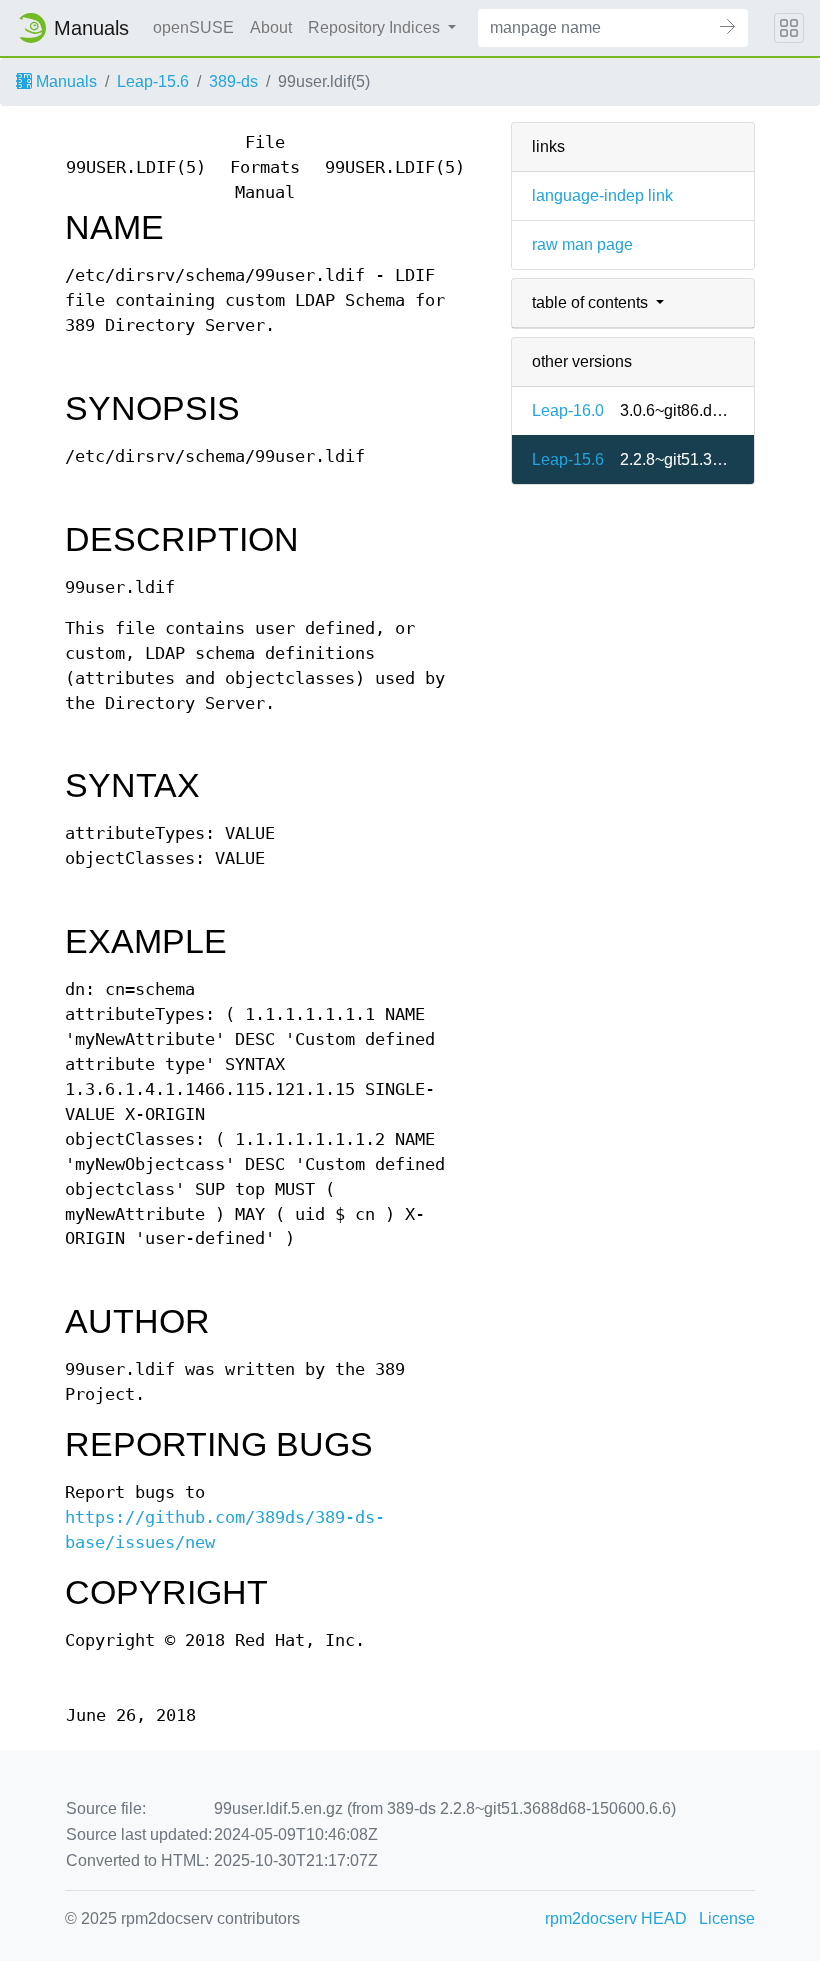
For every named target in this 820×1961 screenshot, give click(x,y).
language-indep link (602, 195)
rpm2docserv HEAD (616, 1918)
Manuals (64, 81)
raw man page (582, 244)
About (271, 27)
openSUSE (193, 27)
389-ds (233, 81)
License (727, 1918)
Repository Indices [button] (376, 27)
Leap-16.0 (568, 410)
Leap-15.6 (153, 81)
